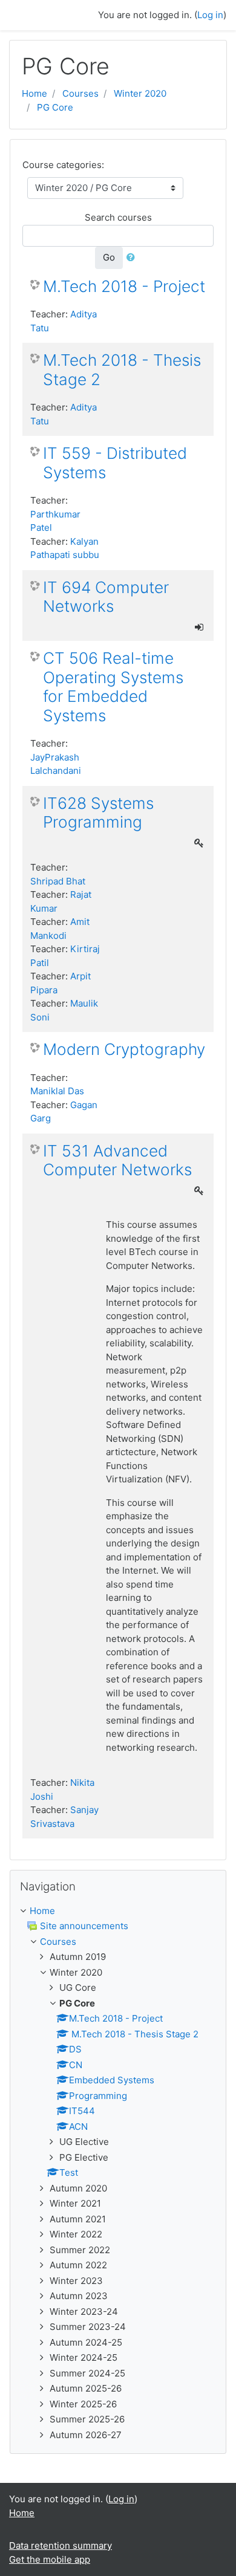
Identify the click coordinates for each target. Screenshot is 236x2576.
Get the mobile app (50, 2559)
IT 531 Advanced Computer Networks (117, 1160)
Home (34, 93)
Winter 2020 (140, 93)
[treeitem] (118, 1911)
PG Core (55, 107)
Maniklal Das (57, 1091)
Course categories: (63, 165)
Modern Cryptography (124, 1049)
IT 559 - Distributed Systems (115, 463)
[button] (133, 258)
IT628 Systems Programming (98, 813)
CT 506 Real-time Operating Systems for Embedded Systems (113, 687)
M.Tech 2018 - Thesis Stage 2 (122, 370)
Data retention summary (61, 2545)
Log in (210, 15)
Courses (80, 93)
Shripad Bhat (58, 881)
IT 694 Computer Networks (106, 597)
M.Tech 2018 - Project (124, 286)
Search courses (118, 217)
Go (109, 257)
